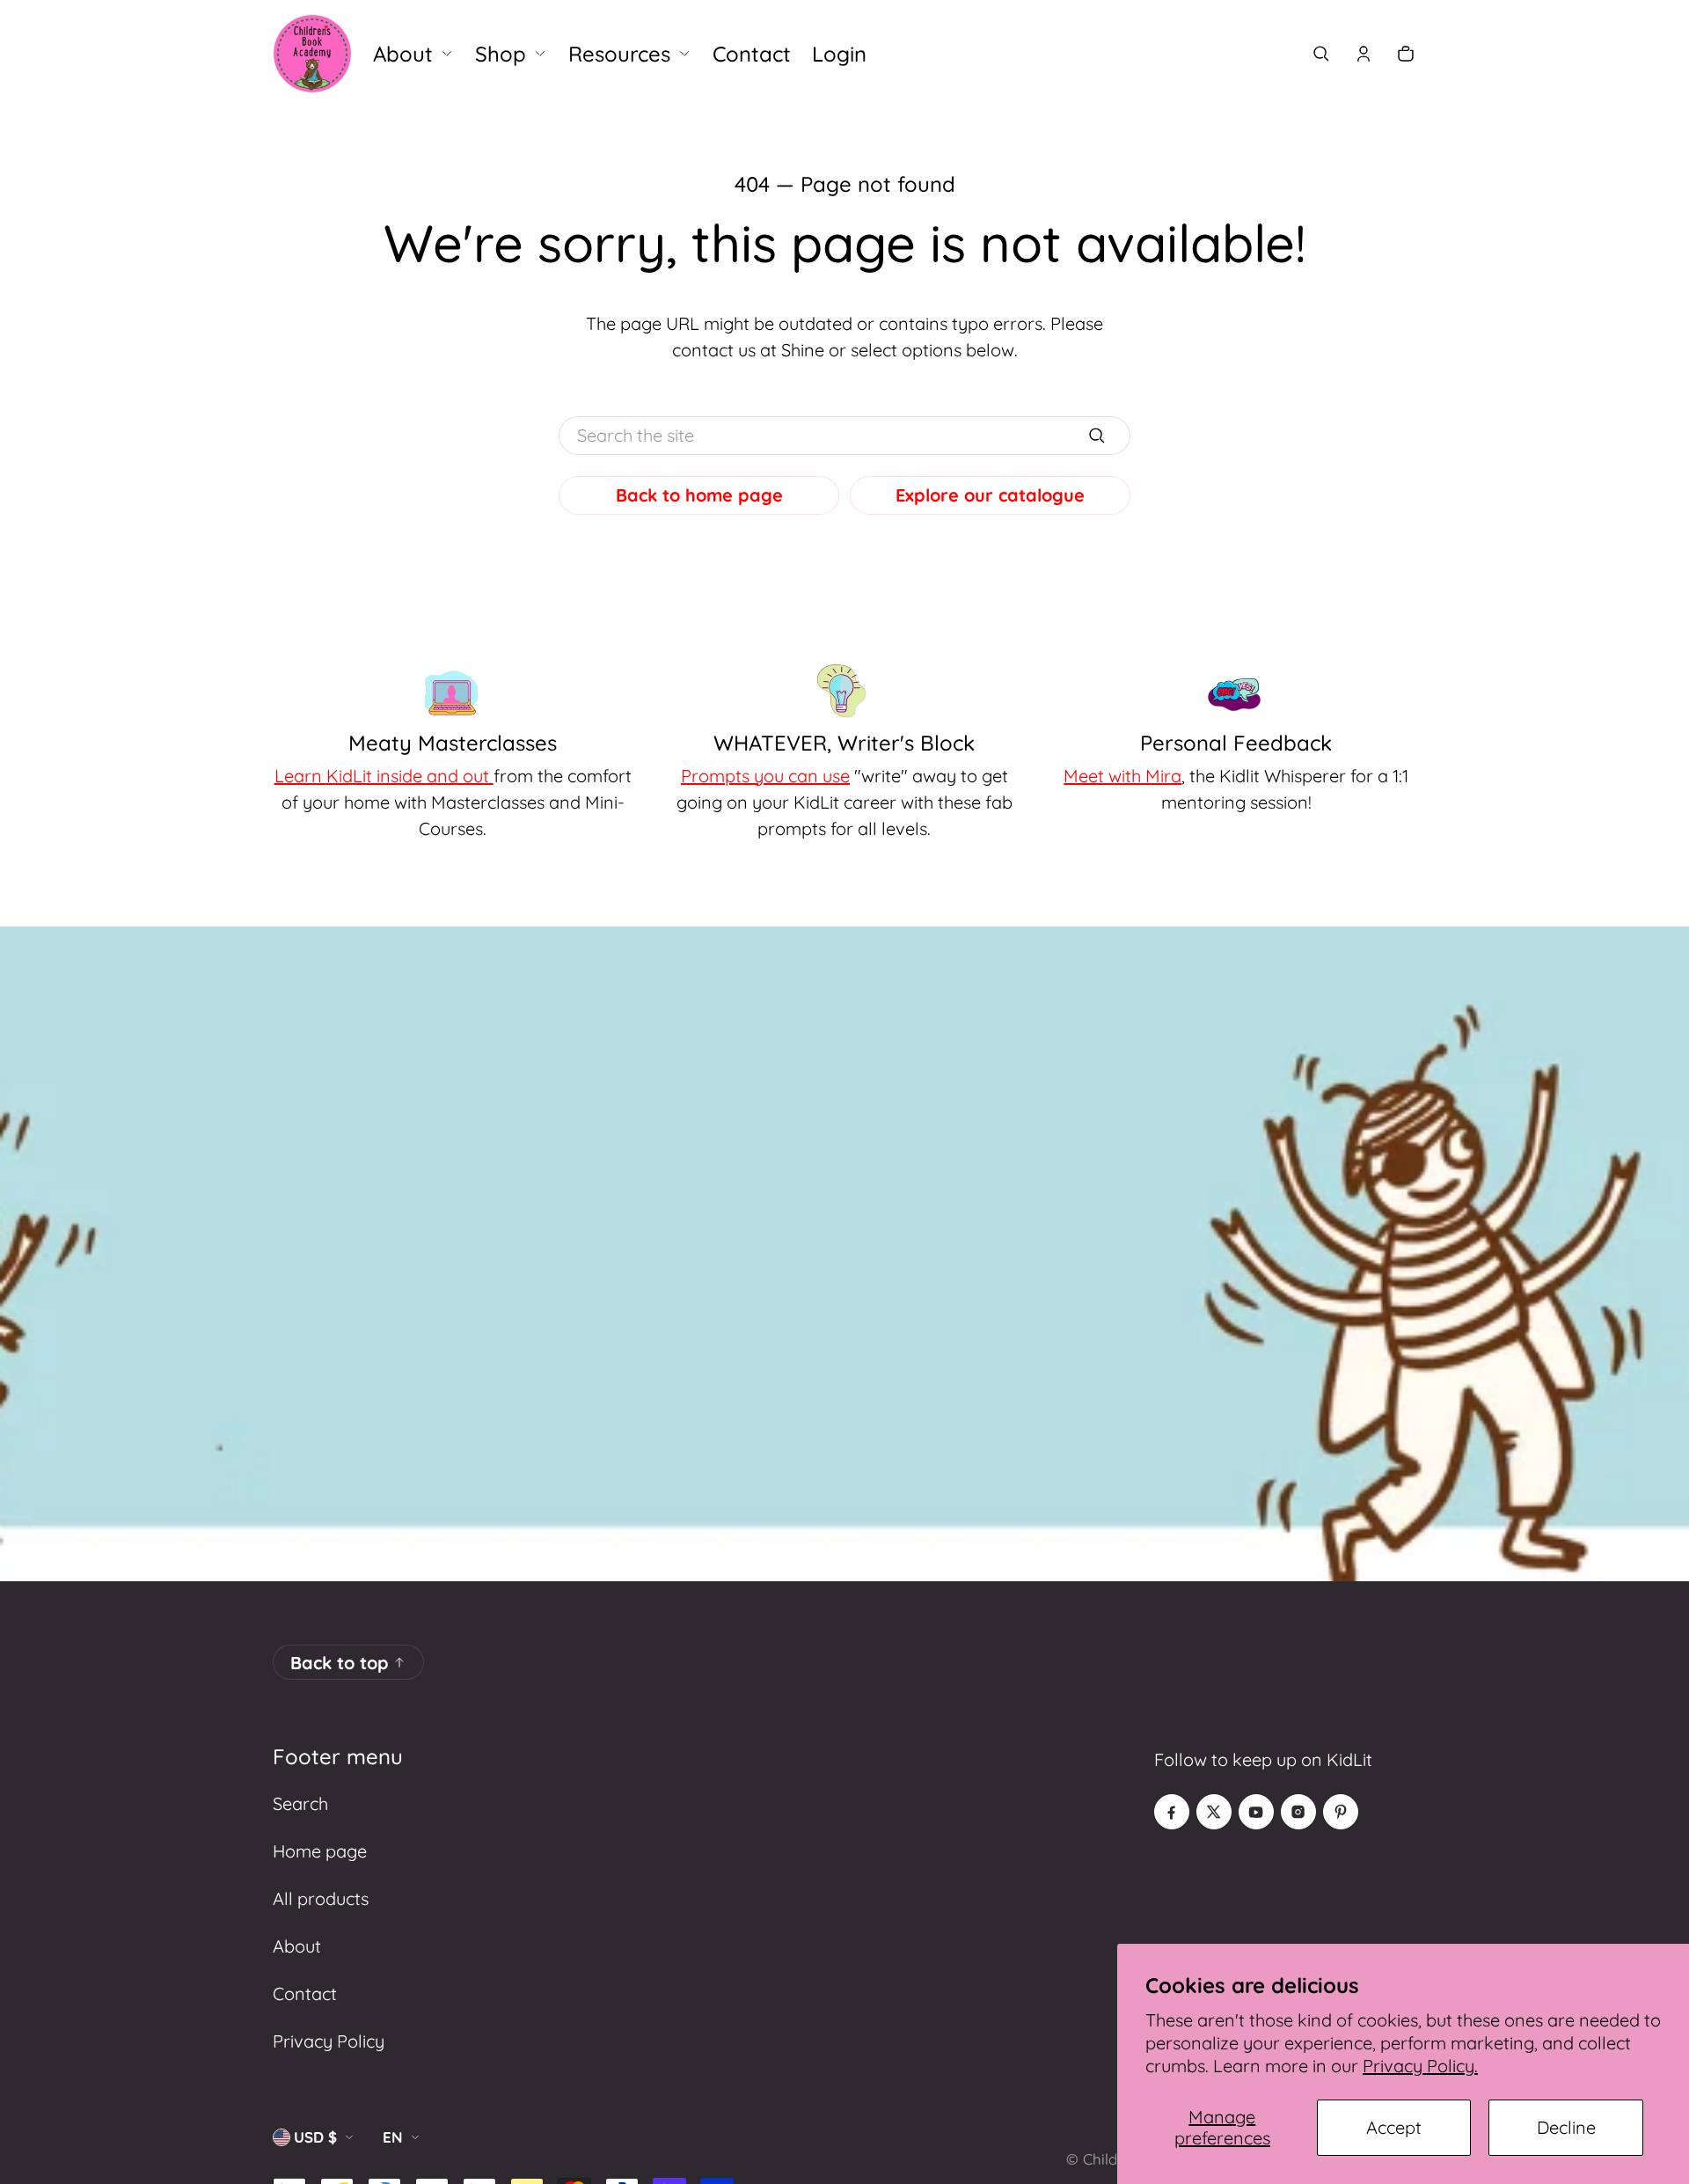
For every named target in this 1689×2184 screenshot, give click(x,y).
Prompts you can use (765, 776)
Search (300, 1803)
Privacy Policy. (1420, 2066)
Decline (1566, 2127)
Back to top (340, 1663)
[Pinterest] (1341, 1812)
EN (393, 2137)
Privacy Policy (329, 2041)
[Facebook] (1172, 1812)
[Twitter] (1214, 1812)
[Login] (1364, 54)
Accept (1394, 2127)
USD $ (315, 2137)
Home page (320, 1851)
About (297, 1946)
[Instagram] (1298, 1812)
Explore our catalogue (990, 495)
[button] (1321, 54)
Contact (305, 1993)
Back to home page (699, 495)
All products (321, 1898)
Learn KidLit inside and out (384, 776)
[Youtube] (1256, 1812)
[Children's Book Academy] (312, 54)
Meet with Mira (1122, 776)
